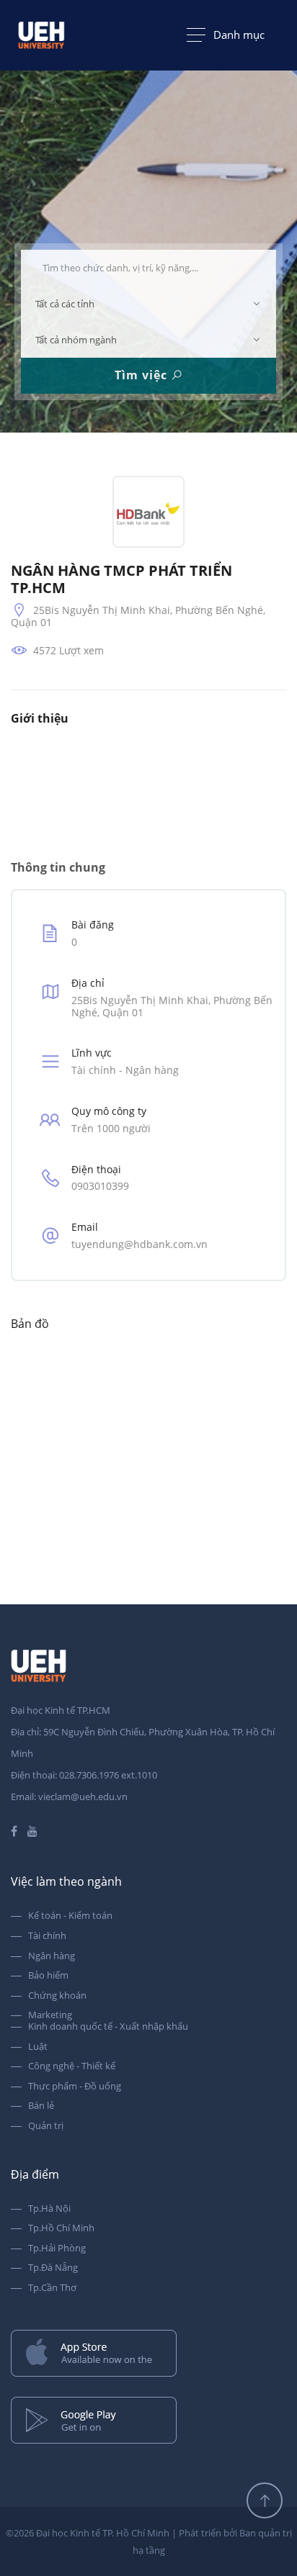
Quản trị (46, 2126)
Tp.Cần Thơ (52, 2288)
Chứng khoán (57, 1996)
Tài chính (47, 1936)
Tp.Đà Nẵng (53, 2268)
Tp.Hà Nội (49, 2209)
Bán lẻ (41, 2106)
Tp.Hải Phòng (57, 2249)
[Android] (148, 2422)
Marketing (50, 2015)
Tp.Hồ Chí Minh (61, 2228)
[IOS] (148, 2355)
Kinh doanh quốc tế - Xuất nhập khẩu (108, 2027)
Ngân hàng (52, 1956)
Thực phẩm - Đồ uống (75, 2087)
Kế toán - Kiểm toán (70, 1916)
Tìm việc (143, 375)
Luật (38, 2047)
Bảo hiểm (48, 1976)
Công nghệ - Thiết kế (72, 2066)
